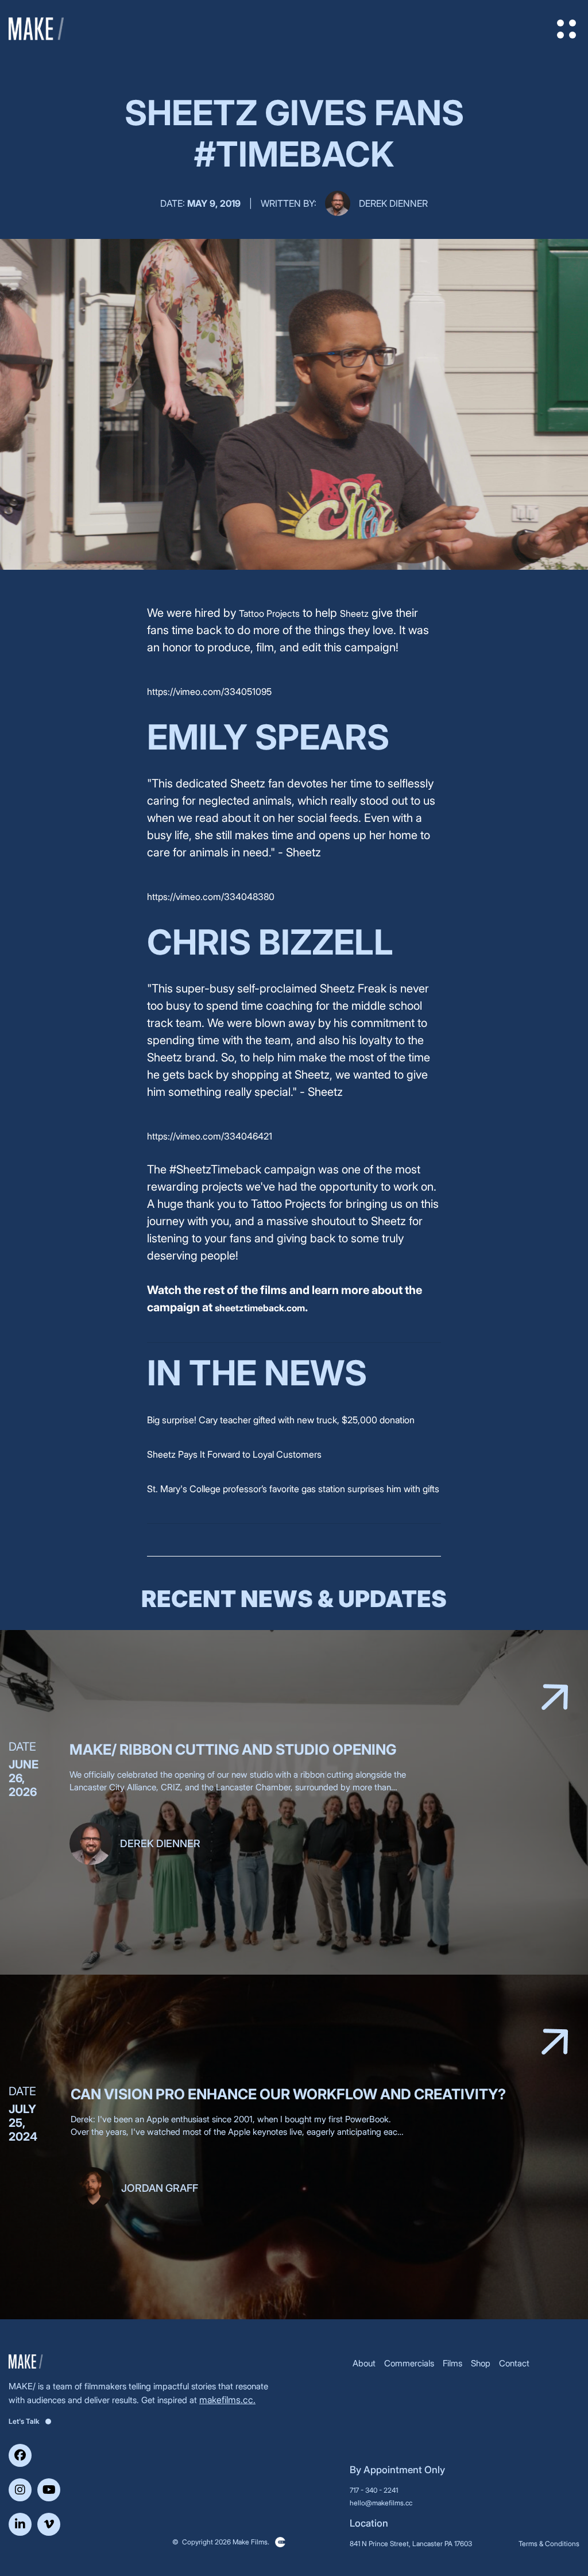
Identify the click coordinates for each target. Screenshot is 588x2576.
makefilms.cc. (227, 2400)
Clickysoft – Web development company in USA (280, 2542)
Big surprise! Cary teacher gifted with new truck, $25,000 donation (281, 1420)
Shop (481, 2363)
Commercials (409, 2363)
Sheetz (354, 613)
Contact (514, 2363)
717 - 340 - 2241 (374, 2490)
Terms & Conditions (549, 2544)
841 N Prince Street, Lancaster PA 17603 (411, 2544)
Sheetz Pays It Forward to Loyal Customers (234, 1454)
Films (452, 2363)
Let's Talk (24, 2421)
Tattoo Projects (269, 613)
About (364, 2363)
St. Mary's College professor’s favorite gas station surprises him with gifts (293, 1489)
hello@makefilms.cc (381, 2503)
